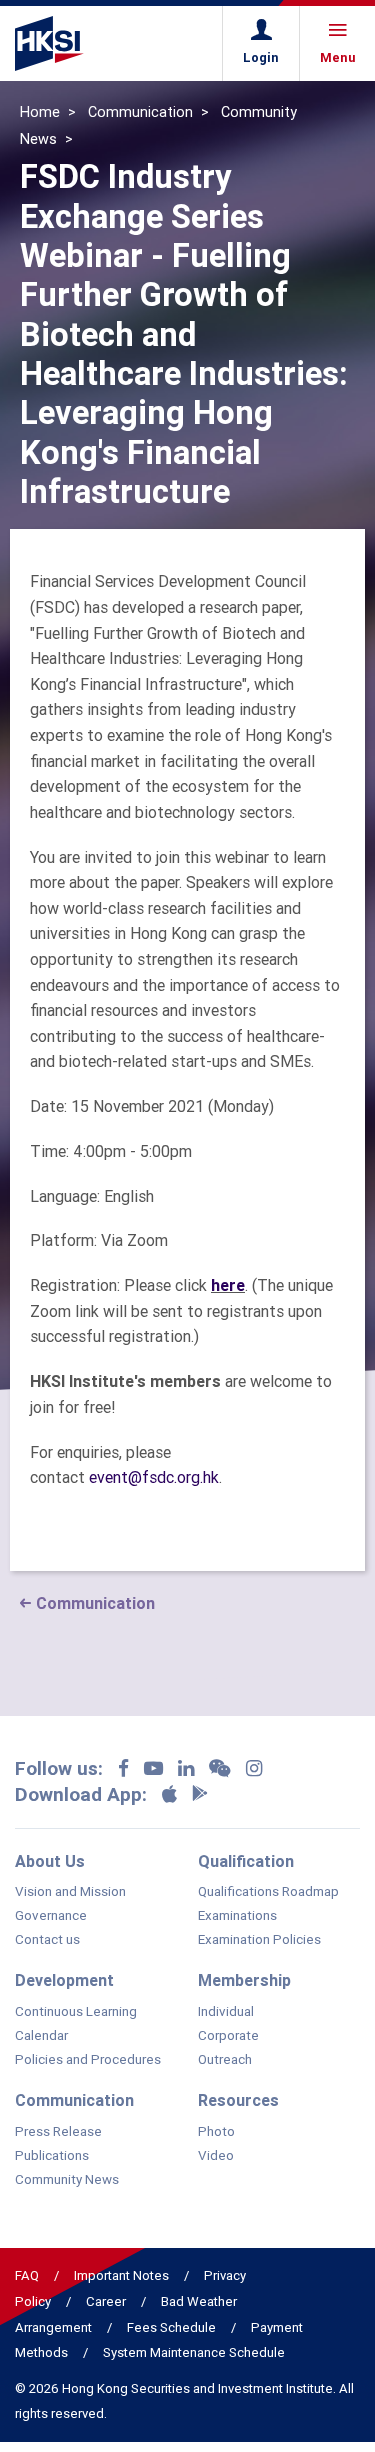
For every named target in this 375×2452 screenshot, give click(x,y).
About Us (50, 1861)
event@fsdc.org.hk (154, 1477)
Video (216, 2156)
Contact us (47, 1940)
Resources (238, 2100)
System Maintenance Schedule (194, 2352)
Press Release (58, 2132)
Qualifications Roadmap (268, 1892)
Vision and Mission (70, 1892)
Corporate (228, 2036)
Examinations (237, 1916)
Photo (216, 2132)
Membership (244, 1980)
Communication (140, 112)
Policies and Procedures (88, 2060)
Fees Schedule (171, 2327)
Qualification (246, 1861)
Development (64, 1980)
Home (40, 112)
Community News (67, 2180)
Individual (226, 2012)
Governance (51, 1916)
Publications (52, 2156)
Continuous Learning (76, 2012)
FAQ (27, 2275)
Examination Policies (259, 1940)
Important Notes (121, 2275)
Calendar (41, 2036)
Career (106, 2301)
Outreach (225, 2060)
